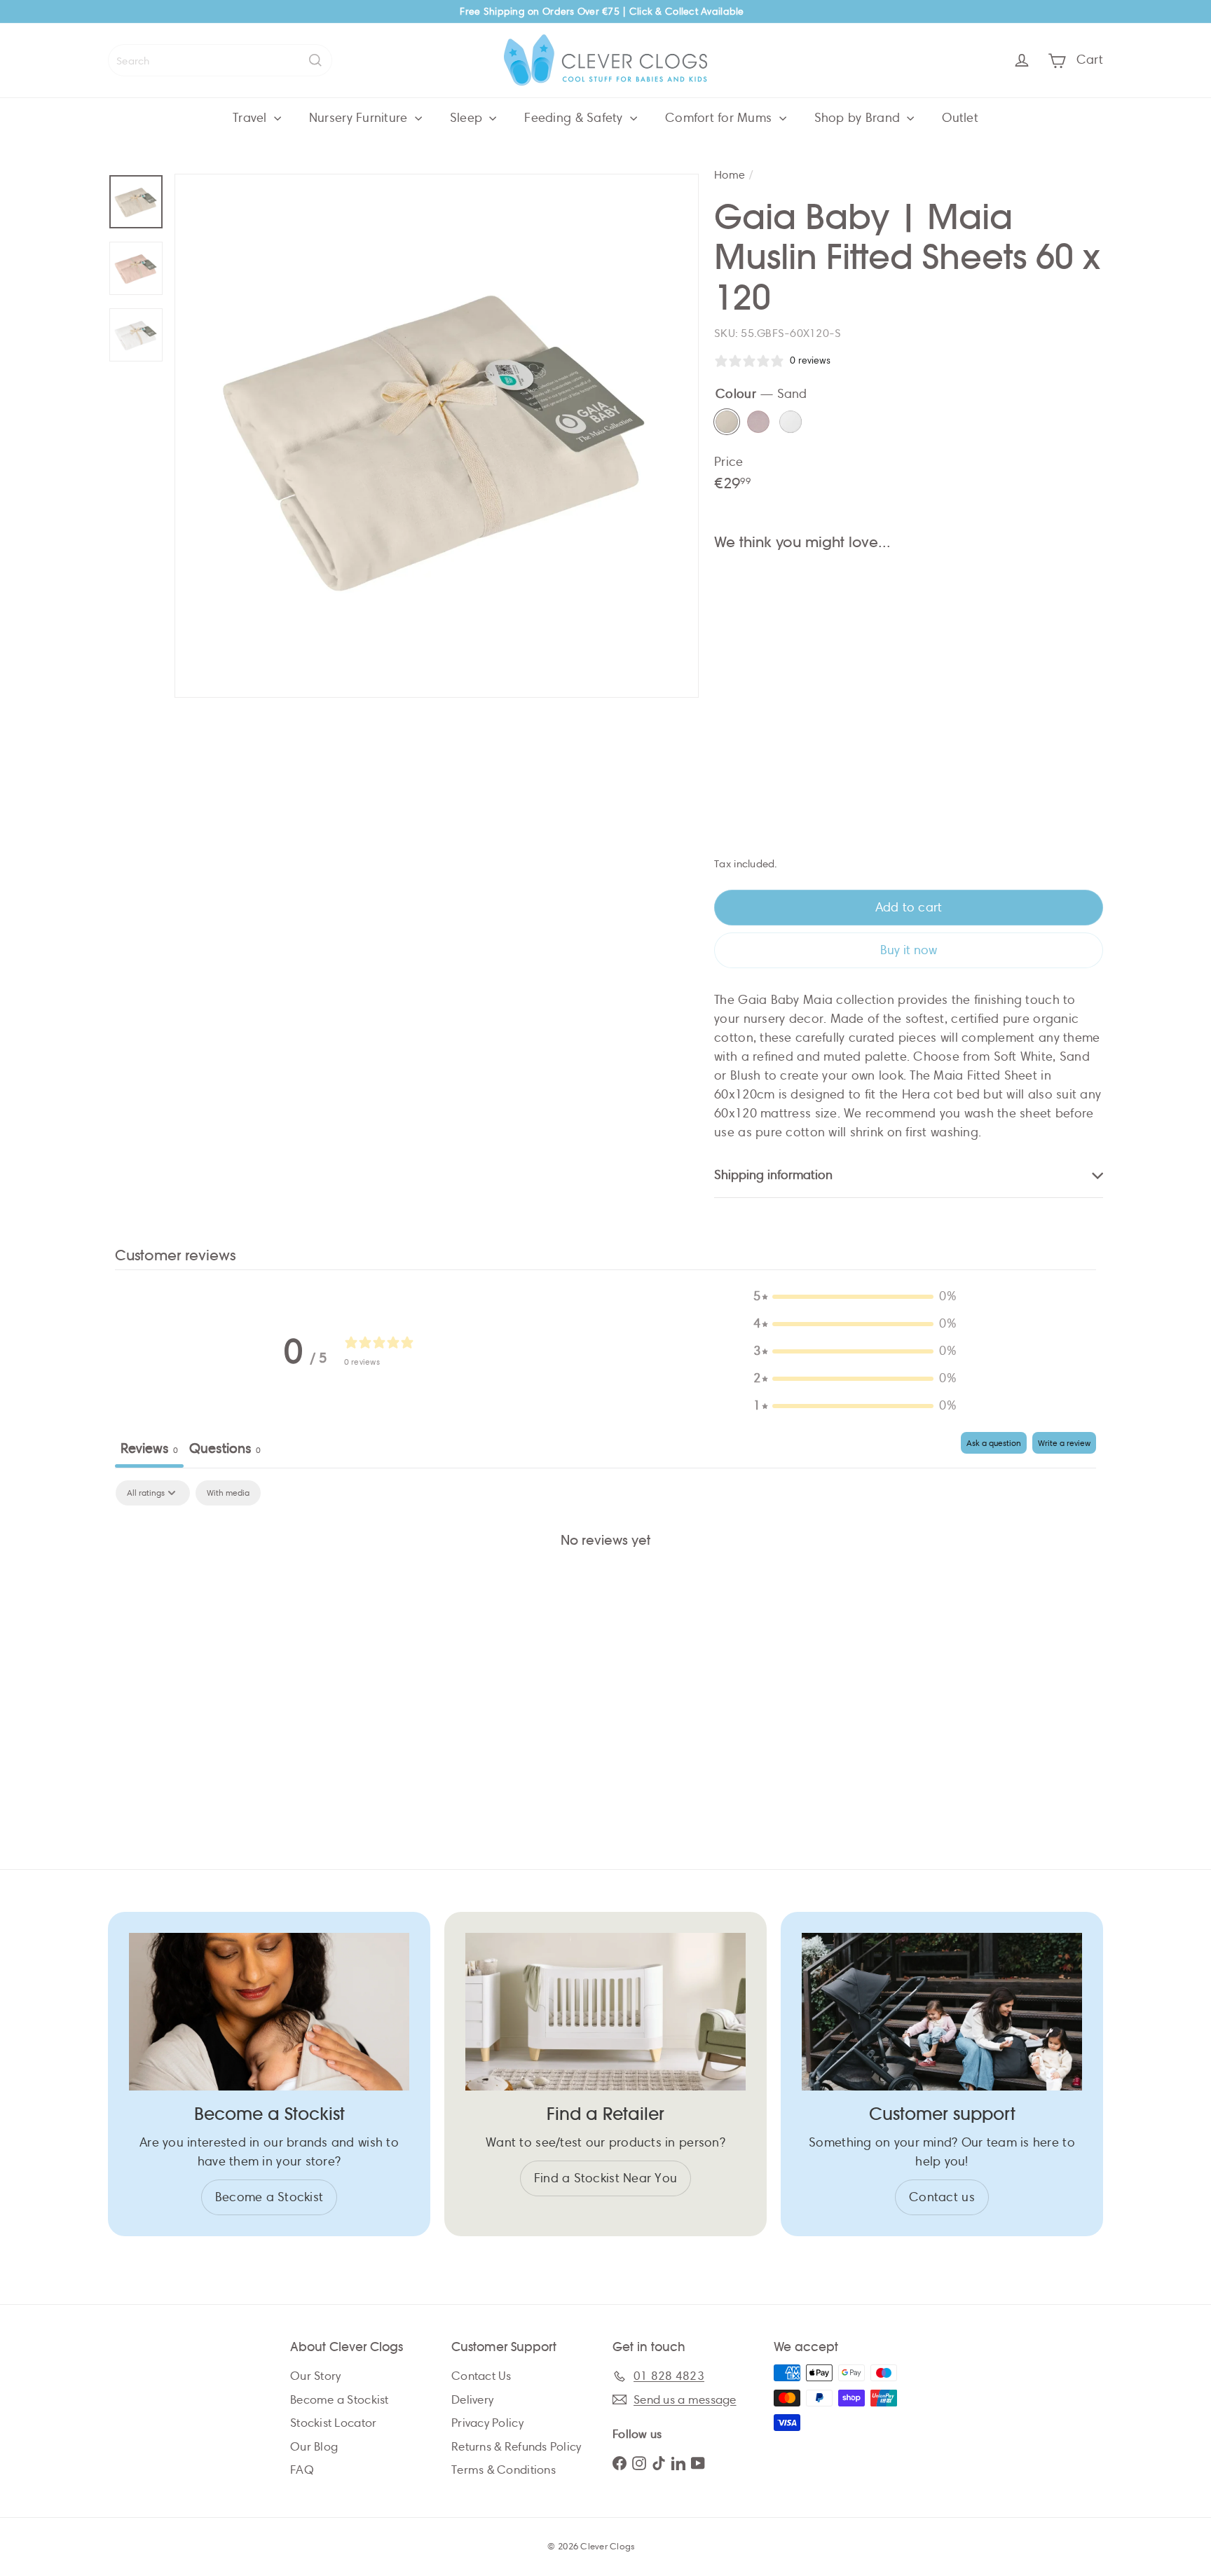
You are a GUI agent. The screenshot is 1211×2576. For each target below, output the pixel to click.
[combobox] (220, 60)
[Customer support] (942, 2012)
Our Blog (314, 2447)
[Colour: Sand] (826, 595)
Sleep (468, 118)
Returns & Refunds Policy (516, 2447)
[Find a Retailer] (605, 2012)
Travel (252, 118)
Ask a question (994, 1443)
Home (730, 175)
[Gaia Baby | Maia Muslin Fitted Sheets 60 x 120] (909, 639)
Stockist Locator (333, 2423)
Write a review (1064, 1443)
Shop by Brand (859, 118)
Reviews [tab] (149, 1448)
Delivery (472, 2400)
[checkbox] (228, 1493)
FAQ (302, 2470)
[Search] (315, 60)
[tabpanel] (605, 1587)
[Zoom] (437, 436)
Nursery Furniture (360, 118)
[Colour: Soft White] (882, 595)
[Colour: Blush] (854, 595)
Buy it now (909, 950)
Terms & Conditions (504, 2470)
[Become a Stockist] (269, 2012)
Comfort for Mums (720, 118)
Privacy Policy (487, 2423)
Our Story (315, 2376)
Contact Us (481, 2376)
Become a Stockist (340, 2400)
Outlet (960, 118)
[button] (855, 1296)
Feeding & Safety (575, 118)
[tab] (225, 1450)
